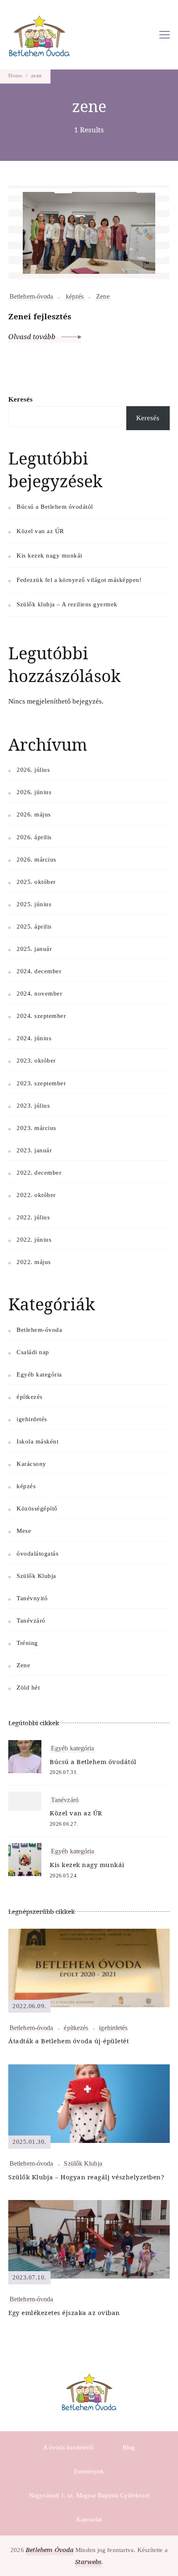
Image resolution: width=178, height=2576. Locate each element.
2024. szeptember (41, 1016)
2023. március (36, 1128)
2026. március (36, 859)
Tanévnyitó (32, 1598)
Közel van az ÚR (40, 531)
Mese (24, 1531)
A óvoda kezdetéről (68, 2447)
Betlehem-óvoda (31, 296)
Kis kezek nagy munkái (49, 555)
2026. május (34, 814)
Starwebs (88, 2562)
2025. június (34, 904)
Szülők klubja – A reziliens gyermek (67, 604)
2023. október (36, 1061)
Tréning (27, 1643)
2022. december (39, 1173)
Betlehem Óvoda (50, 2550)
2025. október (36, 882)
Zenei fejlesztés (40, 316)
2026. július (33, 770)
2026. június (34, 792)
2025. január (34, 949)
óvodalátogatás (37, 1554)
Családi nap (33, 1352)
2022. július (33, 1217)
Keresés (20, 399)
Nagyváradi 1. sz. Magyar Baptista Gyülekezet (89, 2495)
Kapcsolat (89, 2519)
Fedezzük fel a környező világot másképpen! (79, 580)
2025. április (34, 926)
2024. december (39, 971)
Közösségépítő (37, 1508)
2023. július (33, 1106)
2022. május (34, 1262)
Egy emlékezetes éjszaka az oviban (64, 2313)
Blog (129, 2447)
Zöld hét (28, 1688)
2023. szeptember (41, 1083)
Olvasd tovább (33, 336)
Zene (103, 296)
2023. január (34, 1150)
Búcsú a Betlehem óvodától (55, 507)
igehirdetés (32, 1419)
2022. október (36, 1195)
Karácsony (31, 1464)
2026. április (34, 837)
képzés (75, 296)
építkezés (30, 1397)
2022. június (34, 1240)
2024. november (39, 994)
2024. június (34, 1038)
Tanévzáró (31, 1621)
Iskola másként (37, 1441)
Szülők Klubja (36, 1576)
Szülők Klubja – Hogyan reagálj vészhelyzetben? (86, 2177)
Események (89, 2471)
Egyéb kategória (39, 1374)
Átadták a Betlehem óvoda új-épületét (69, 2041)
